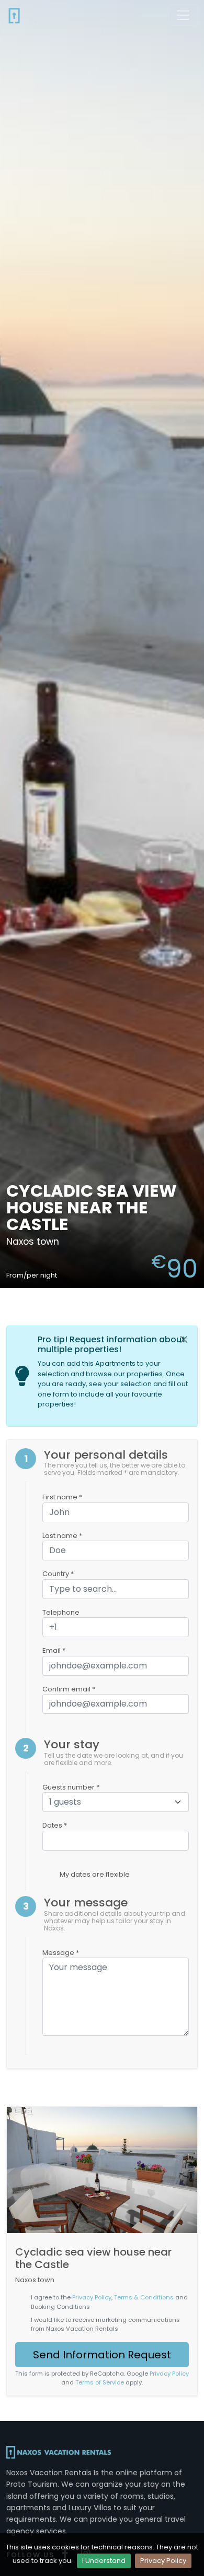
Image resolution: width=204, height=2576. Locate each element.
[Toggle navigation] (183, 15)
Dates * (55, 1825)
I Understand (104, 2561)
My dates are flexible (95, 1874)
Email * (54, 1650)
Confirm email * (69, 1689)
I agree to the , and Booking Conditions (109, 2302)
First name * (62, 1497)
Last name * (62, 1536)
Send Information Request (102, 2355)
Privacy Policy (163, 2561)
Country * (58, 1574)
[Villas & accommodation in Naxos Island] (14, 15)
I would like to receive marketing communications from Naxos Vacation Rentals (105, 2324)
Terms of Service (100, 2382)
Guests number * (71, 1787)
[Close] (184, 1340)
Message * (61, 1953)
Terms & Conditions (144, 2297)
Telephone (61, 1612)
